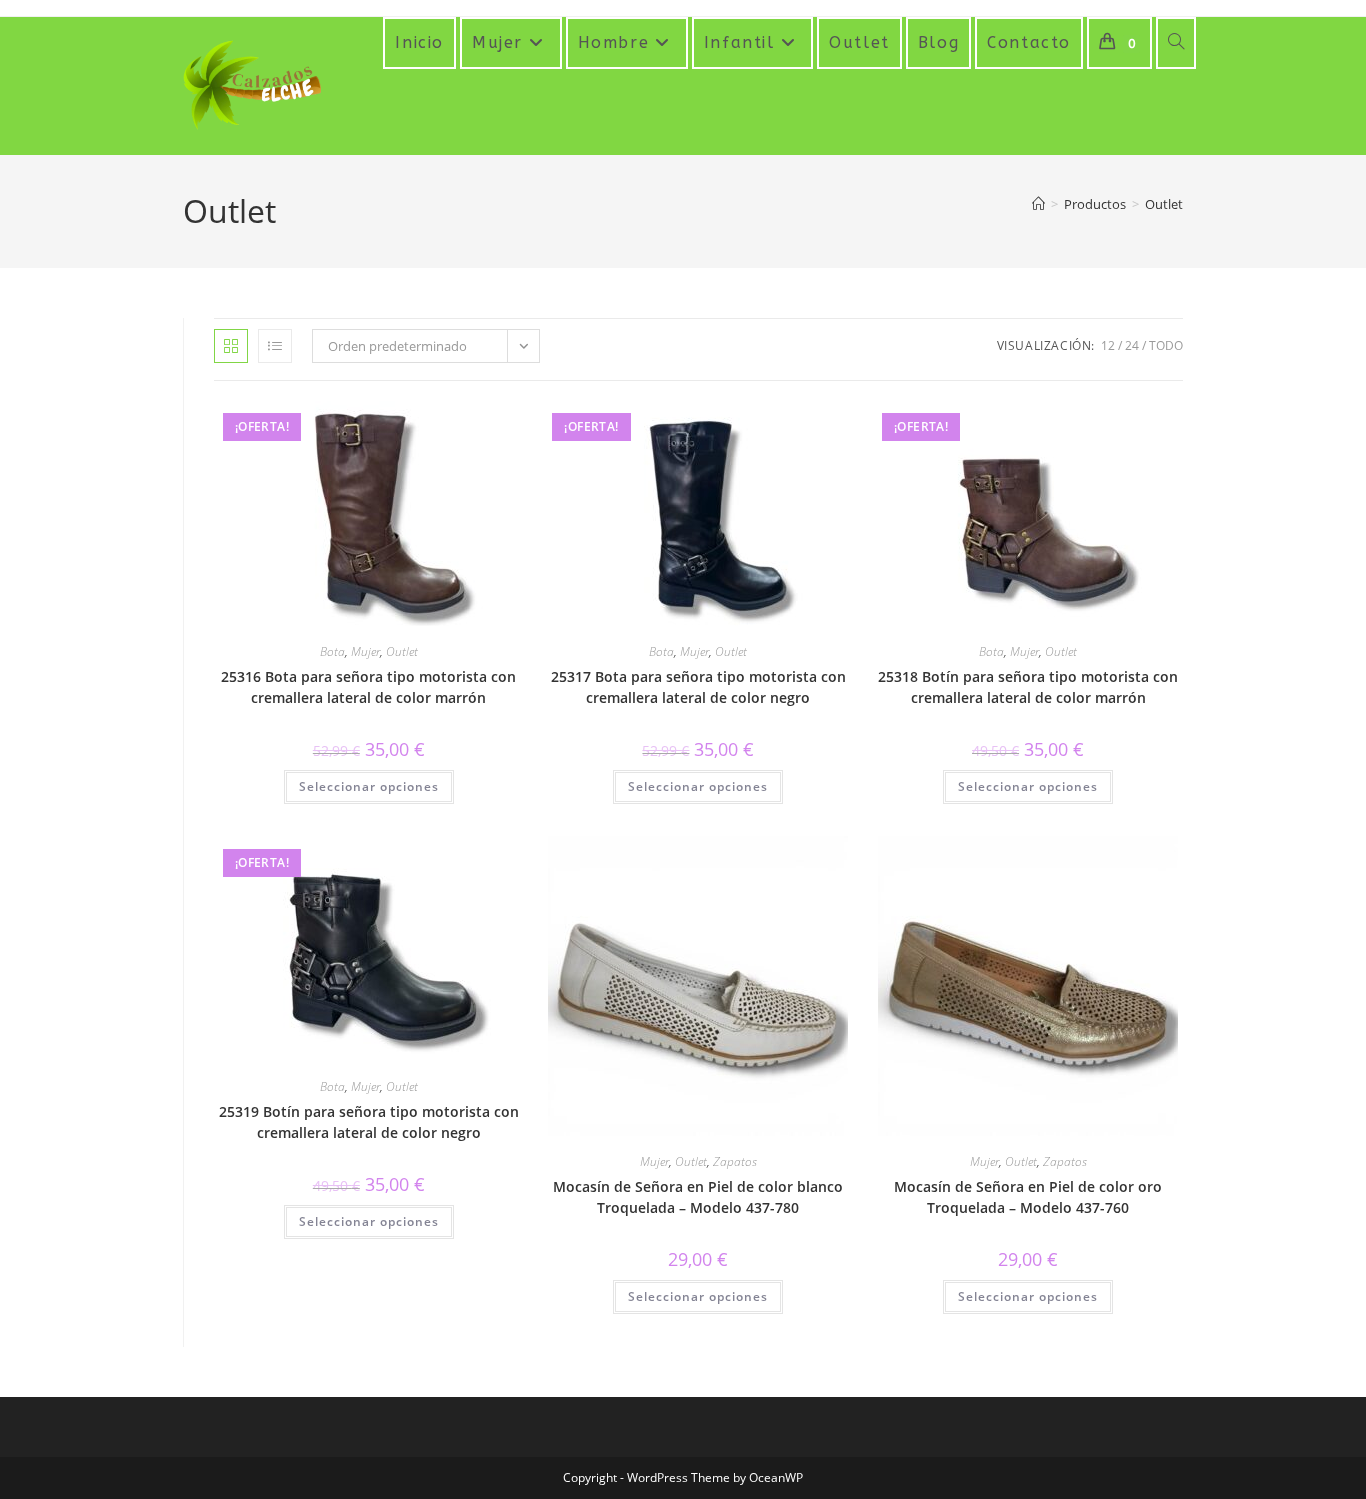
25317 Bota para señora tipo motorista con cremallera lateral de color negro (698, 687)
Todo (1166, 345)
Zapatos (735, 1161)
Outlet (1164, 204)
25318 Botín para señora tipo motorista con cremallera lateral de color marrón (1028, 687)
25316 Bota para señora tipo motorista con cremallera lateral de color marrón (368, 687)
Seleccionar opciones (369, 786)
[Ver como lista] (275, 346)
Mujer (365, 651)
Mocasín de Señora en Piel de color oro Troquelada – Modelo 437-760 (1028, 1197)
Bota (332, 651)
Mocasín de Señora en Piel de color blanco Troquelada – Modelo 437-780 (698, 1197)
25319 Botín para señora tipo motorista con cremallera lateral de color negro (369, 1122)
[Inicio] (1038, 204)
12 (1108, 345)
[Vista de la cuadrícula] (231, 346)
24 (1132, 345)
